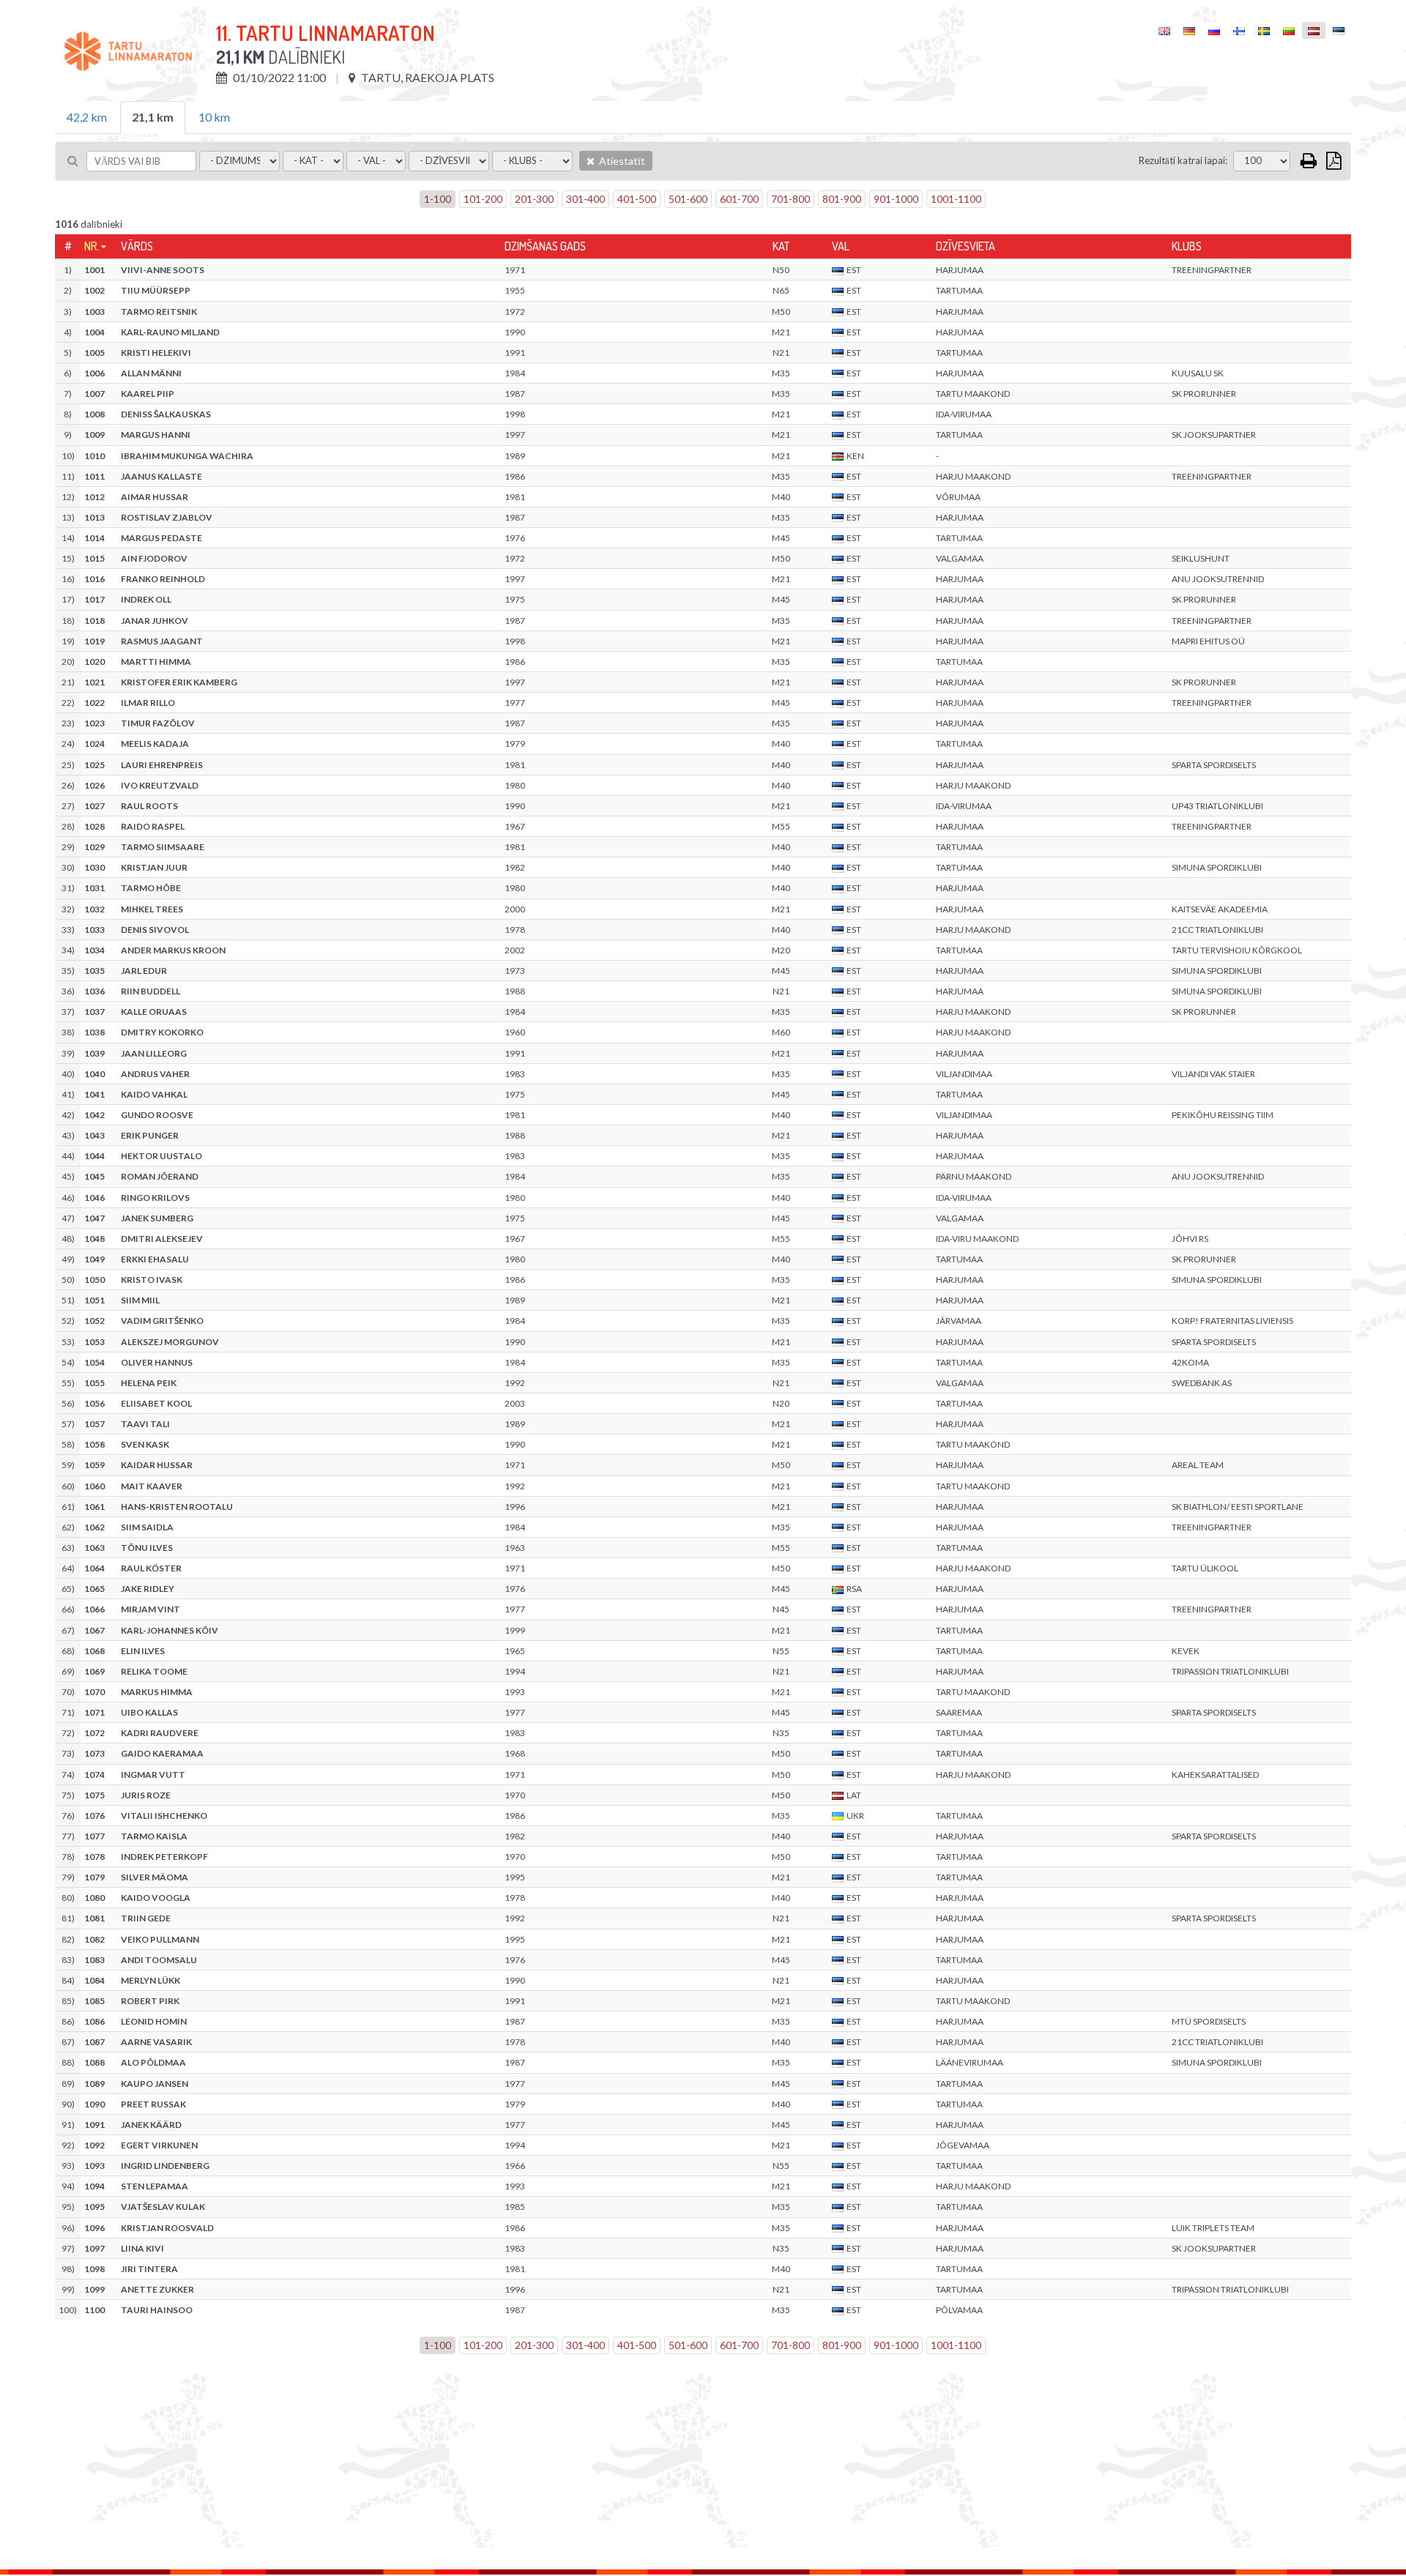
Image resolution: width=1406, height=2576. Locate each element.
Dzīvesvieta (966, 246)
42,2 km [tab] (87, 117)
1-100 (438, 199)
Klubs (1187, 246)
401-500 (637, 199)
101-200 (483, 199)
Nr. (92, 246)
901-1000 (896, 199)
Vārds (137, 246)
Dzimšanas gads (545, 246)
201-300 (534, 199)
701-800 (791, 199)
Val (841, 246)
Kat (781, 246)
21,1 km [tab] (153, 117)
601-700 (739, 199)
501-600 (688, 199)
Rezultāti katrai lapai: (1183, 160)
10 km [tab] (214, 117)
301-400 (585, 199)
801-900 (842, 199)
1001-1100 (956, 199)
